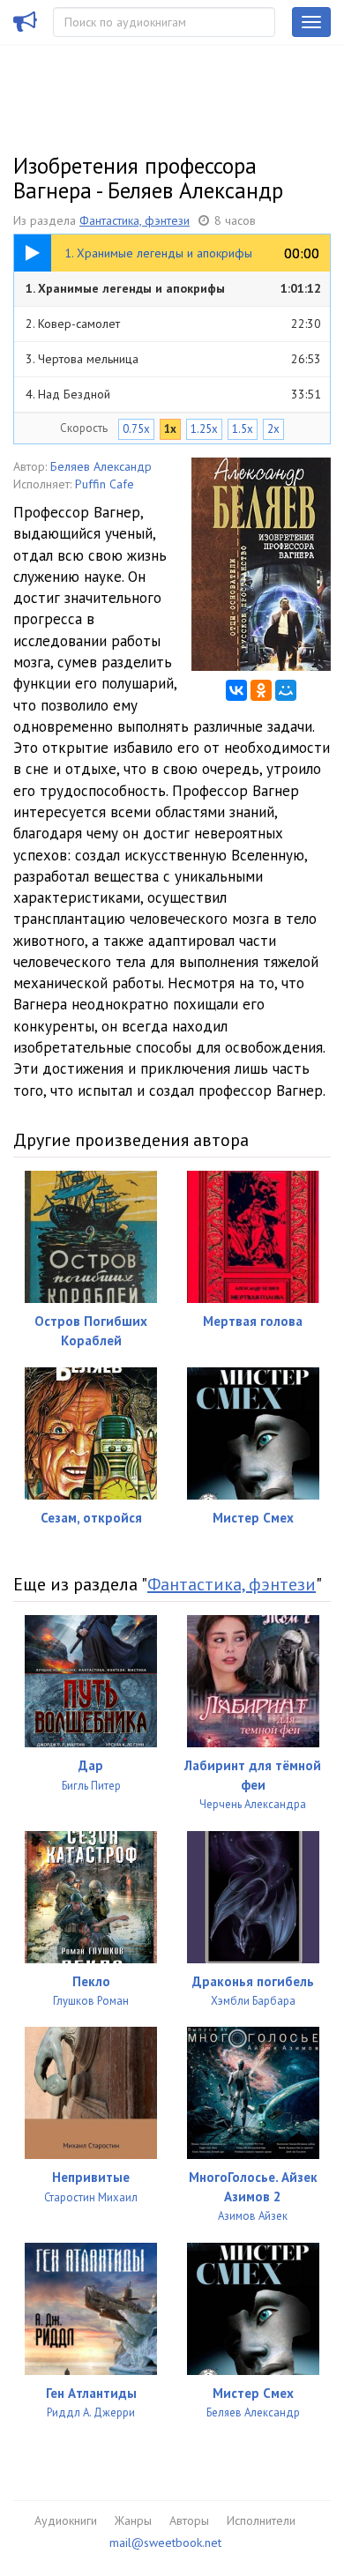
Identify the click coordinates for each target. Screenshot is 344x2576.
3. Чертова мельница (173, 359)
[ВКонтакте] (236, 690)
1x (170, 429)
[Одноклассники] (261, 690)
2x (273, 429)
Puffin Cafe (105, 484)
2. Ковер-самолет (173, 324)
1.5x (243, 429)
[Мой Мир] (286, 690)
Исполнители (261, 2520)
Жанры (133, 2520)
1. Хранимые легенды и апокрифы (173, 288)
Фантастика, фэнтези (135, 220)
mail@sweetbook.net (165, 2542)
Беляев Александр (101, 466)
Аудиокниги (66, 2520)
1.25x (204, 429)
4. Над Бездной (173, 394)
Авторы (189, 2520)
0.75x (136, 429)
